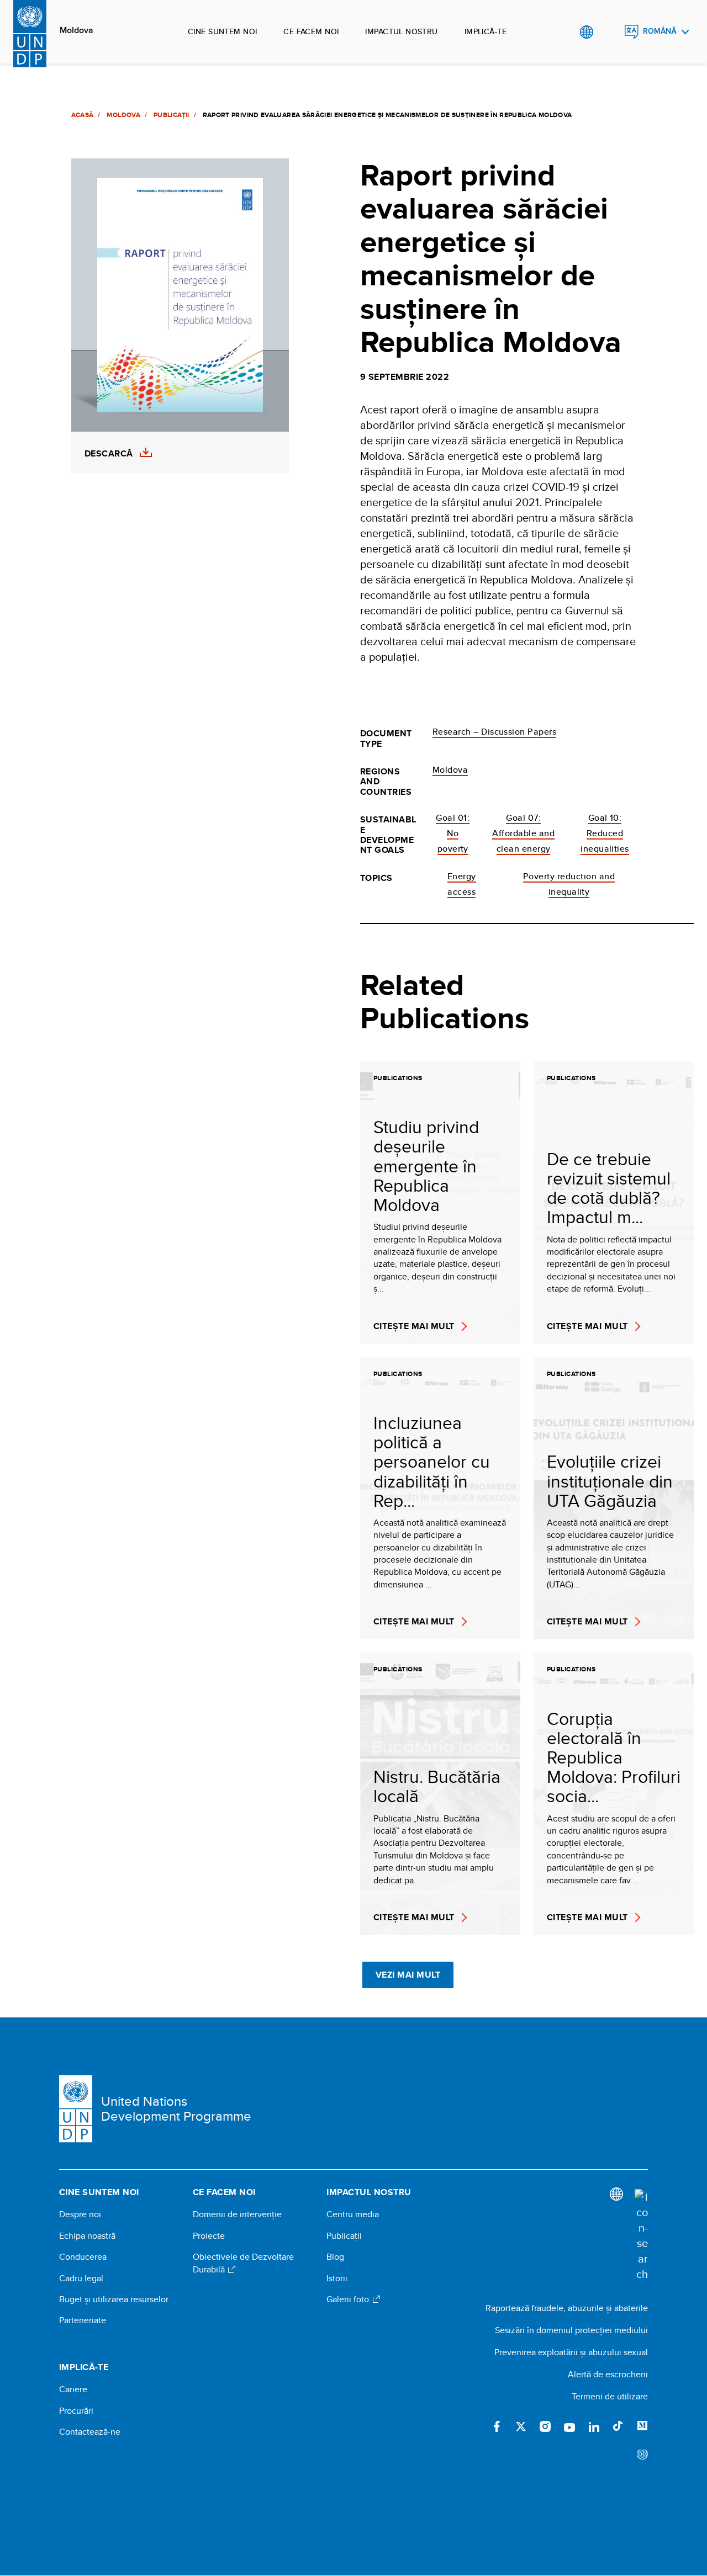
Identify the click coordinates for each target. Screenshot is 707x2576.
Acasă (83, 115)
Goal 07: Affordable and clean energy (523, 833)
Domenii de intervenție (237, 2214)
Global (586, 32)
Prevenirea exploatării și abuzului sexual (571, 2352)
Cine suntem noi (222, 31)
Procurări (76, 2411)
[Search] (641, 2235)
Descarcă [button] (109, 454)
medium (642, 2426)
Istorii (337, 2278)
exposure (642, 2455)
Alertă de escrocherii (608, 2374)
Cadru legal (81, 2278)
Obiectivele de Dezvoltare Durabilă (243, 2263)
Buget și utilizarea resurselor (114, 2299)
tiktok (618, 2426)
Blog (335, 2257)
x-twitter (521, 2426)
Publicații (172, 115)
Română (660, 31)
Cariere (73, 2389)
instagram (545, 2426)
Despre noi (80, 2214)
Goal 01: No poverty (453, 833)
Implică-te (486, 31)
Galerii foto (349, 2299)
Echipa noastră (87, 2236)
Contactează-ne (90, 2432)
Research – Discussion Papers (494, 732)
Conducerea (83, 2257)
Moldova (76, 30)
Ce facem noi (311, 31)
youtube (569, 2426)
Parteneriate (83, 2320)
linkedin (594, 2426)
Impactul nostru (401, 31)
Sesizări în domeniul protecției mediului (571, 2330)
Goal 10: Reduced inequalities (605, 833)
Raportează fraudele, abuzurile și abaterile (567, 2308)
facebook (497, 2426)
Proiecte (209, 2236)
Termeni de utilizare (610, 2396)
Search (609, 32)
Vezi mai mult (408, 1975)
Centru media (353, 2214)
